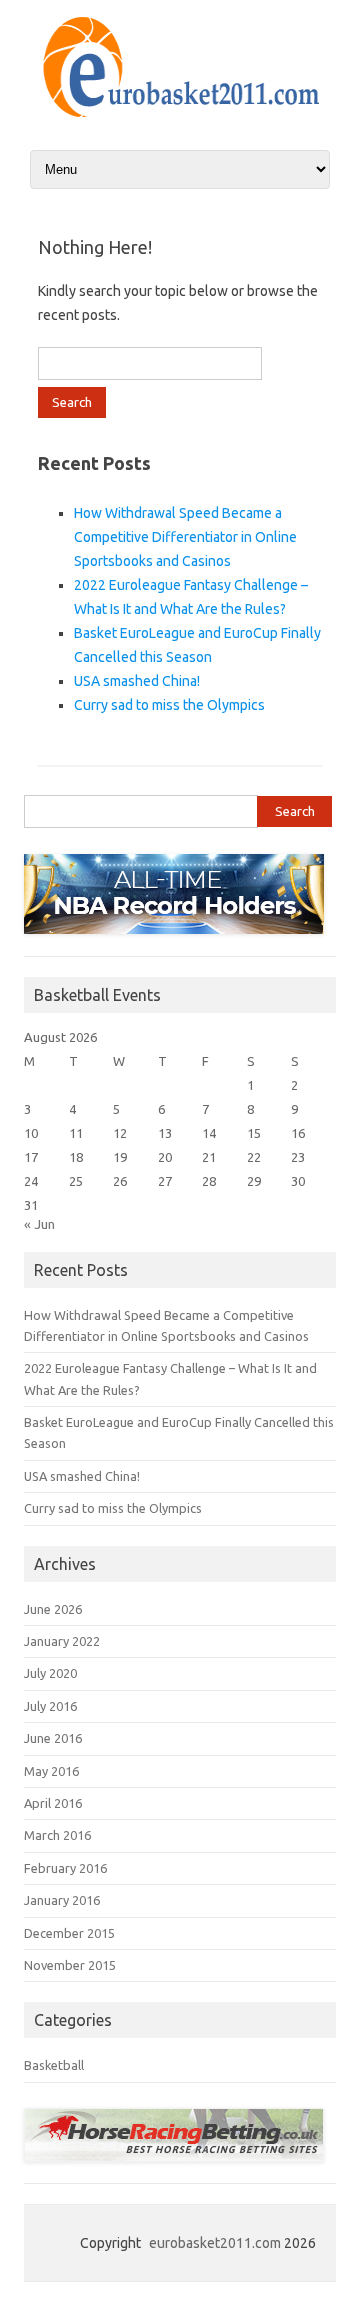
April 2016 (53, 1803)
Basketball (54, 2065)
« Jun (39, 1224)
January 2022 (62, 1641)
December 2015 (69, 1933)
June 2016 (53, 1738)
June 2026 (53, 1609)
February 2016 (65, 1868)
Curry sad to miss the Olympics (169, 705)
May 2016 (51, 1771)
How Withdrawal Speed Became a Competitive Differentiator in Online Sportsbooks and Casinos (185, 537)
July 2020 (50, 1673)
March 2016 (57, 1835)
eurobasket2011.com (215, 2243)
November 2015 (70, 1965)
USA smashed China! (137, 681)
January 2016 (62, 1900)
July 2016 (50, 1706)
